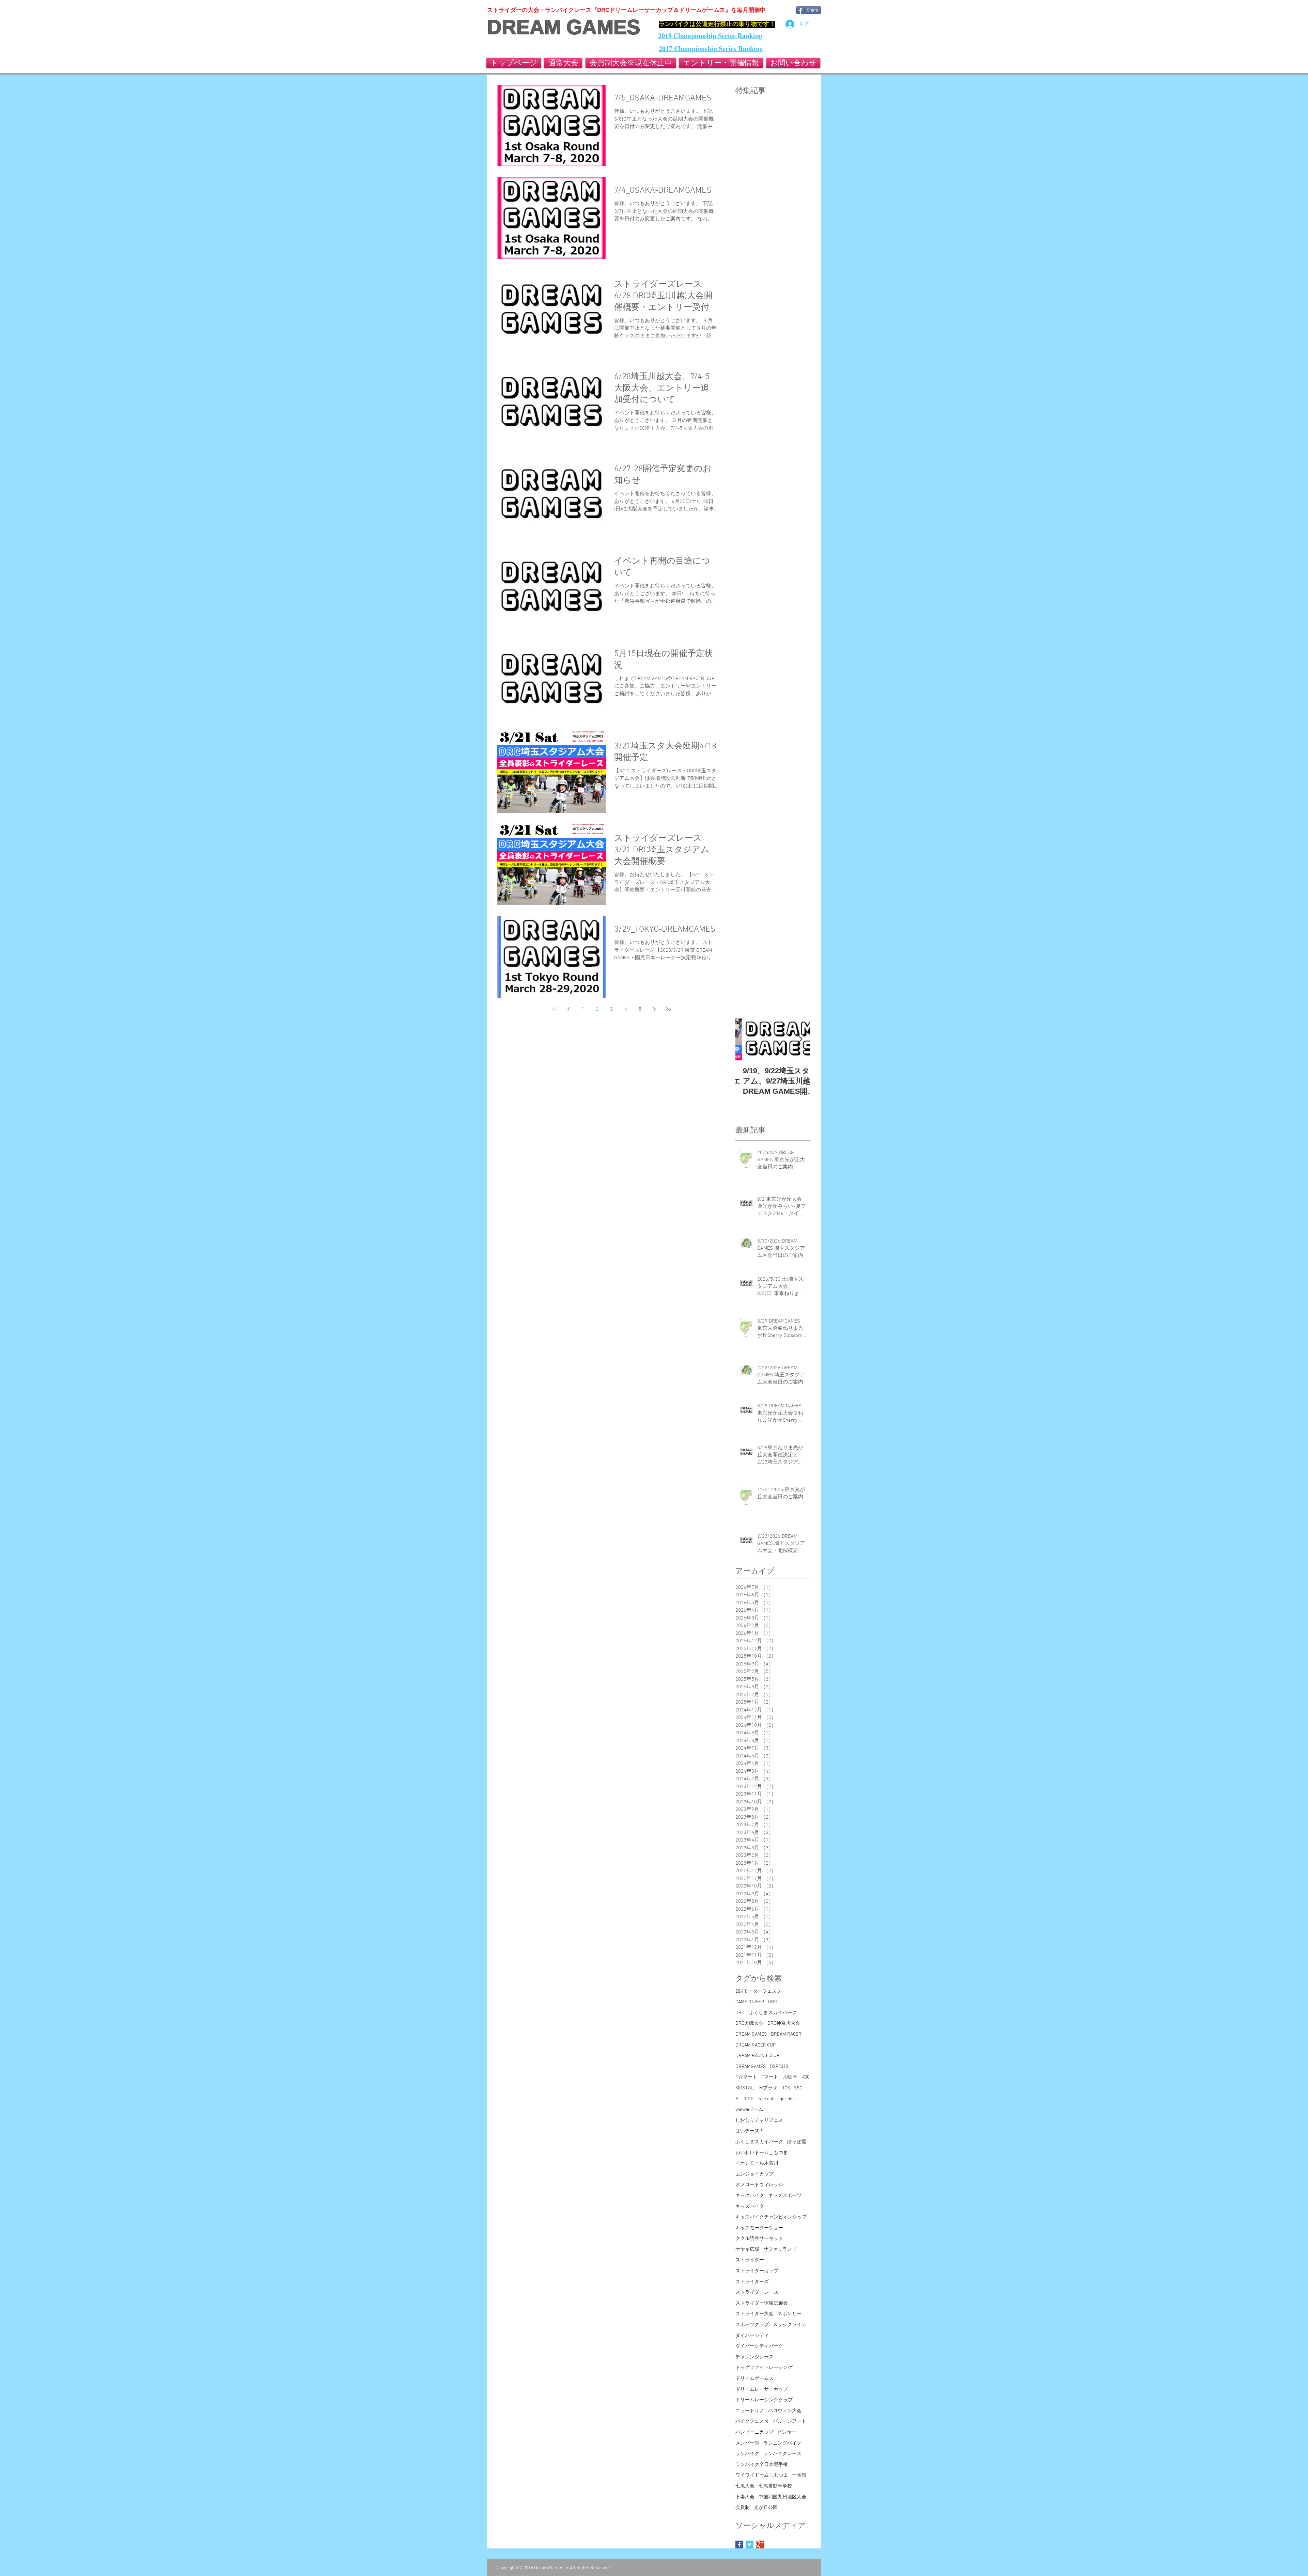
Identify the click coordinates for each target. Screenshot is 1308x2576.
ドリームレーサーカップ (762, 2390)
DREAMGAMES (751, 2067)
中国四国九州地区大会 (782, 2497)
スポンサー (790, 2314)
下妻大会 (745, 2497)
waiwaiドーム (749, 2110)
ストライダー (750, 2260)
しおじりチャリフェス (759, 2121)
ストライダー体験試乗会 (762, 2303)
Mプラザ (768, 2088)
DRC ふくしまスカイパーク (766, 2013)
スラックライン (790, 2325)
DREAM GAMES (564, 27)
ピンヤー (787, 2432)
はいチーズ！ (750, 2131)
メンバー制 (747, 2443)
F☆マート (746, 2077)
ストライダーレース (757, 2293)
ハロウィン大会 (785, 2411)
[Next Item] (799, 1039)
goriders (788, 2099)
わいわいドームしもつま (762, 2153)
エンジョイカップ (754, 2174)
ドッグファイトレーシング (764, 2368)
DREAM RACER (786, 2034)
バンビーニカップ (754, 2432)
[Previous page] (569, 1009)
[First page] (554, 1009)
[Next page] (654, 1009)
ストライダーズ (752, 2282)
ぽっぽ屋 (797, 2142)
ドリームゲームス (754, 2379)
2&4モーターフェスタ (758, 1992)
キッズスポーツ (785, 2196)
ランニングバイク (782, 2443)
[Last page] (669, 1009)
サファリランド (780, 2250)
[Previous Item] (746, 1039)
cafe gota (767, 2099)
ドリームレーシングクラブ (764, 2400)
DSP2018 (779, 2067)
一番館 (799, 2475)
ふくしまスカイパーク (759, 2142)
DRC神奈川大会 (784, 2024)
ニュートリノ (750, 2411)
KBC (806, 2077)
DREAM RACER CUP (756, 2045)
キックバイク (750, 2196)
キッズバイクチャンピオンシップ (771, 2217)
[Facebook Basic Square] (739, 2545)
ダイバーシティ (752, 2336)
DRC (773, 2002)
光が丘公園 (766, 2508)
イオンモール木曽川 (757, 2163)
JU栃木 (790, 2077)
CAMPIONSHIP (750, 2002)
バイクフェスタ (752, 2422)
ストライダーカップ (757, 2271)
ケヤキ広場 (747, 2250)
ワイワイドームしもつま (762, 2475)
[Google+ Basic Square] (760, 2545)
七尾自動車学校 (775, 2486)
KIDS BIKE (745, 2088)
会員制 (743, 2508)
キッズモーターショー (759, 2228)
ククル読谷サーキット (759, 2239)
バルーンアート (790, 2422)
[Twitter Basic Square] (750, 2545)
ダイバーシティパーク (759, 2346)
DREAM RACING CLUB (757, 2056)
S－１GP (744, 2099)
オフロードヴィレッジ (759, 2185)
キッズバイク (750, 2207)
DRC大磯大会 (749, 2024)
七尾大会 (745, 2486)
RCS (786, 2088)
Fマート (770, 2077)
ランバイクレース (782, 2454)
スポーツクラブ (752, 2325)
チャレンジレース (754, 2357)
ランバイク (747, 2454)
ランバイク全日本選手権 (762, 2465)
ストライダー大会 (754, 2314)
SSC (798, 2088)
